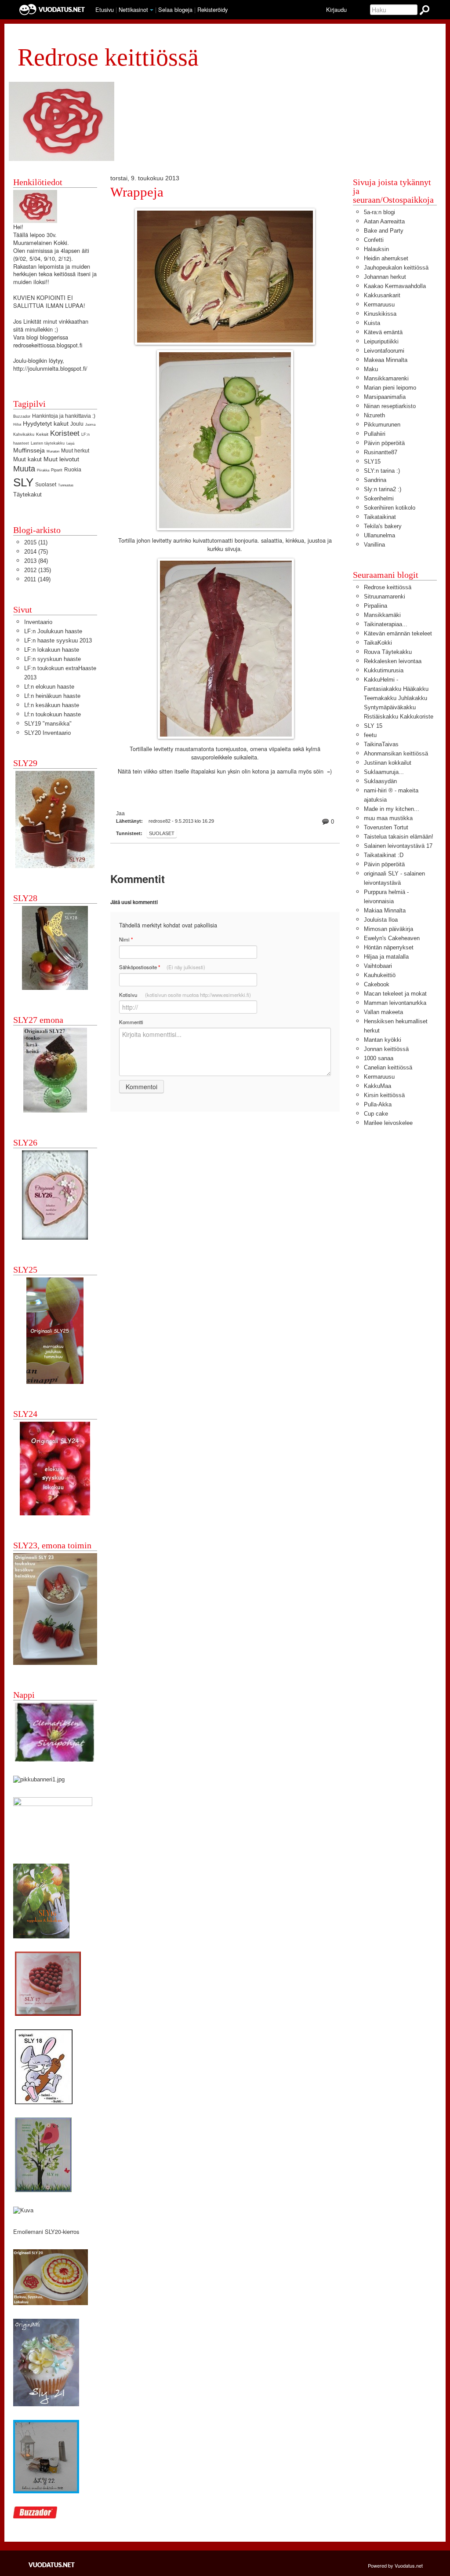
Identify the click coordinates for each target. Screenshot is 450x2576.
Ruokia (73, 470)
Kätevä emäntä (383, 332)
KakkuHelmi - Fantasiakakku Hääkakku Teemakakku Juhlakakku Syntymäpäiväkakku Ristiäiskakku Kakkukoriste (399, 698)
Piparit (57, 470)
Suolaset (162, 833)
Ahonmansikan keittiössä (396, 753)
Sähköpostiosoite (162, 967)
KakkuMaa (377, 1086)
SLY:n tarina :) (382, 471)
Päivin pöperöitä (384, 443)
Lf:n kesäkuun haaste (52, 705)
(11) (36, 542)
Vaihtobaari (378, 966)
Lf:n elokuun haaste (49, 687)
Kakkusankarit (382, 295)
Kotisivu (185, 995)
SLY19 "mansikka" (48, 724)
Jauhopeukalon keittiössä (396, 268)
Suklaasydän (380, 781)
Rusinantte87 (381, 452)
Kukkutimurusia (384, 670)
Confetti (374, 240)
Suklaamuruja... (384, 772)
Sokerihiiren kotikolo (390, 508)
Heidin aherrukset (386, 258)
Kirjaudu (336, 9)
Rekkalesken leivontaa (393, 661)
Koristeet (65, 433)
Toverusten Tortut (386, 827)
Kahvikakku (24, 434)
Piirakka (43, 470)
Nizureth (374, 415)
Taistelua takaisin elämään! (399, 837)
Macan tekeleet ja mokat (395, 994)
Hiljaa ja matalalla (386, 957)
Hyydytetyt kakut (46, 423)
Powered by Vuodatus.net (395, 2565)
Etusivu (105, 9)
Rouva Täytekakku (388, 652)
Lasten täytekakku (48, 443)
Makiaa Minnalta (385, 910)
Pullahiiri (375, 434)
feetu (370, 735)
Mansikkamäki (382, 615)
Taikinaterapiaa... (386, 624)
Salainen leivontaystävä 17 (398, 846)
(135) (38, 570)
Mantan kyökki (383, 1040)
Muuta (24, 469)
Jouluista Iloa (381, 920)
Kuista (372, 323)
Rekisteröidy (212, 9)
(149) (37, 579)
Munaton (53, 451)
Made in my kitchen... (392, 809)
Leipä (70, 443)
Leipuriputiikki (381, 341)
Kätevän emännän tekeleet (398, 633)
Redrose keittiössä (388, 587)
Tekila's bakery (383, 526)
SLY (23, 482)
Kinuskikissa (380, 314)
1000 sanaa (379, 1058)
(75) (36, 552)
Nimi (126, 940)
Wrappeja (137, 192)
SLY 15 (373, 726)
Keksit (42, 434)
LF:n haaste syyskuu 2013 (58, 640)
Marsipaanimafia (385, 397)
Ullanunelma (379, 535)
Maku (371, 369)
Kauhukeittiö (380, 975)
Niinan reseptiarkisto (390, 406)
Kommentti (131, 1022)
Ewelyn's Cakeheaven (392, 938)
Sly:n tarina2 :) (383, 489)
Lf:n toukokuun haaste (53, 714)
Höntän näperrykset (389, 947)
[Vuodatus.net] (52, 2565)
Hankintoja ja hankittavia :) (64, 416)
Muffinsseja (29, 450)
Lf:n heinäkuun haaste (52, 696)
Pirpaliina (376, 606)
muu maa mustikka (388, 818)
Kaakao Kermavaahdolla (395, 286)
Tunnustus (66, 485)
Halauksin (376, 249)
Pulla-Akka (378, 1104)
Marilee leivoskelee (388, 1123)
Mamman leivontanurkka (395, 1003)
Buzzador (22, 416)
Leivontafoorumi (384, 351)
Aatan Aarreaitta (384, 221)
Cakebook (377, 984)
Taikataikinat (380, 517)
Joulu (77, 424)
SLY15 (372, 462)
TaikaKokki (378, 643)
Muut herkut (75, 451)
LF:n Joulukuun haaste (53, 631)
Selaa (175, 9)
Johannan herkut (385, 277)
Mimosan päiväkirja (388, 929)
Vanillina (374, 545)
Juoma (90, 425)
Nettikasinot (133, 9)
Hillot (17, 425)
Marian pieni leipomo (390, 388)
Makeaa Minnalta (386, 360)
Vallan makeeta (383, 1012)
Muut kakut (27, 459)
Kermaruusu (379, 305)
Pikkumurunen (382, 425)
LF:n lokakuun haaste (52, 650)
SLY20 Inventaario (47, 733)
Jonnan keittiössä (386, 1049)
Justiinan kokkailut (388, 763)
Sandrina (375, 480)
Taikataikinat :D (384, 855)
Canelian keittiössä (388, 1067)
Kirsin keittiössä (384, 1095)
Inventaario (38, 622)
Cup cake (376, 1114)
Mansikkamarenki (386, 378)
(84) (36, 561)
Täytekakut (27, 494)
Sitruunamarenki (385, 597)
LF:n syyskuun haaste (53, 659)
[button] (152, 10)
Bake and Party (384, 231)
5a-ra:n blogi (379, 212)
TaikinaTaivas (381, 744)
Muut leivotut (61, 459)
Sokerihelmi (379, 498)
